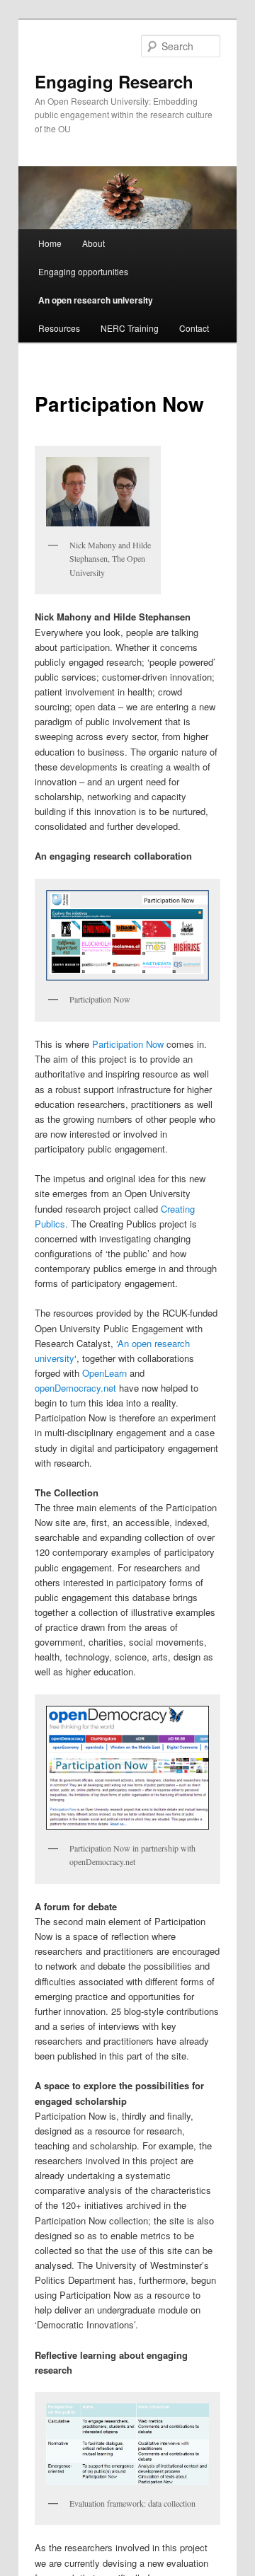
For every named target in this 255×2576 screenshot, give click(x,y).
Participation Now (128, 1044)
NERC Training (130, 328)
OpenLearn (104, 1373)
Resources (59, 328)
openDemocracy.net (75, 1388)
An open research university (96, 300)
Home (50, 243)
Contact (194, 328)
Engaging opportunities (83, 271)
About (93, 243)
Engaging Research (114, 81)
